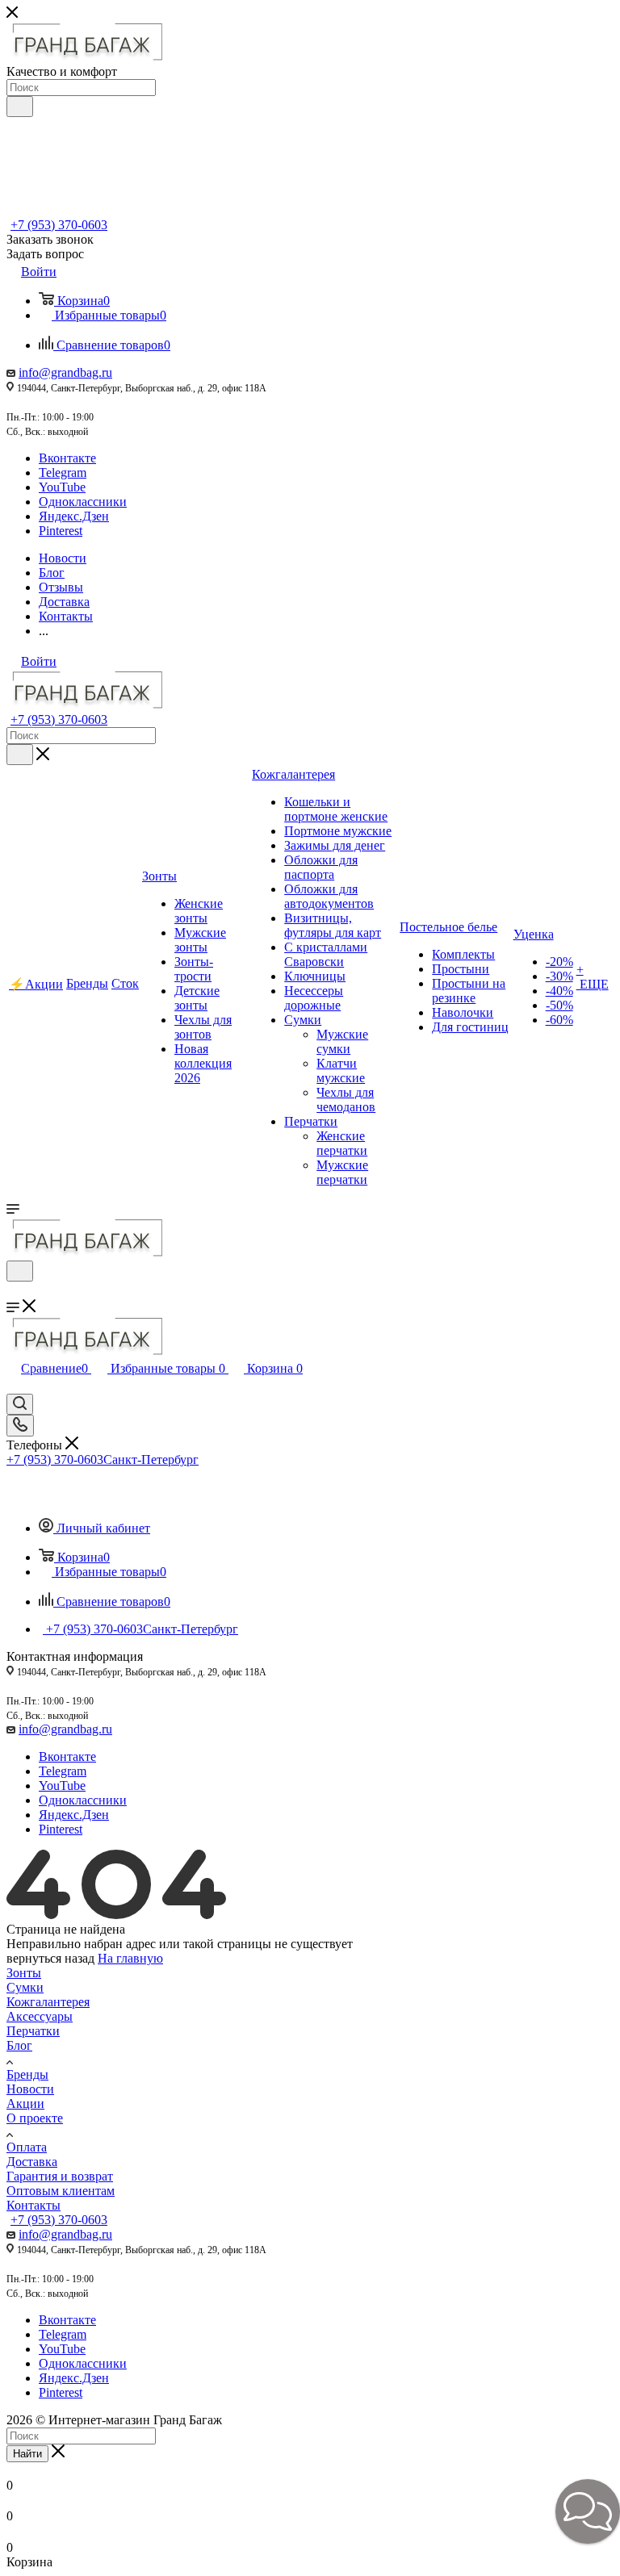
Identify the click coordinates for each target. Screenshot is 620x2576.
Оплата (27, 2147)
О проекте (35, 2118)
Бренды (27, 2074)
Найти (27, 2454)
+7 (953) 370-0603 (59, 225)
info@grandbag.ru (65, 372)
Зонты (24, 1973)
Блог (19, 2045)
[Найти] (20, 107)
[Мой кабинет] (14, 1292)
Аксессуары (40, 2016)
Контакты (34, 2205)
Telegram (63, 473)
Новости (30, 2089)
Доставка (32, 2162)
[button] (588, 2511)
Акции (25, 2103)
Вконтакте (67, 458)
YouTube (62, 487)
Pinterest (61, 531)
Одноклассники (83, 502)
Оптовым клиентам (61, 2191)
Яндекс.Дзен (74, 516)
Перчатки (33, 2031)
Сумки (25, 1987)
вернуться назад (50, 1958)
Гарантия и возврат (60, 2176)
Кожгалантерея (48, 2002)
